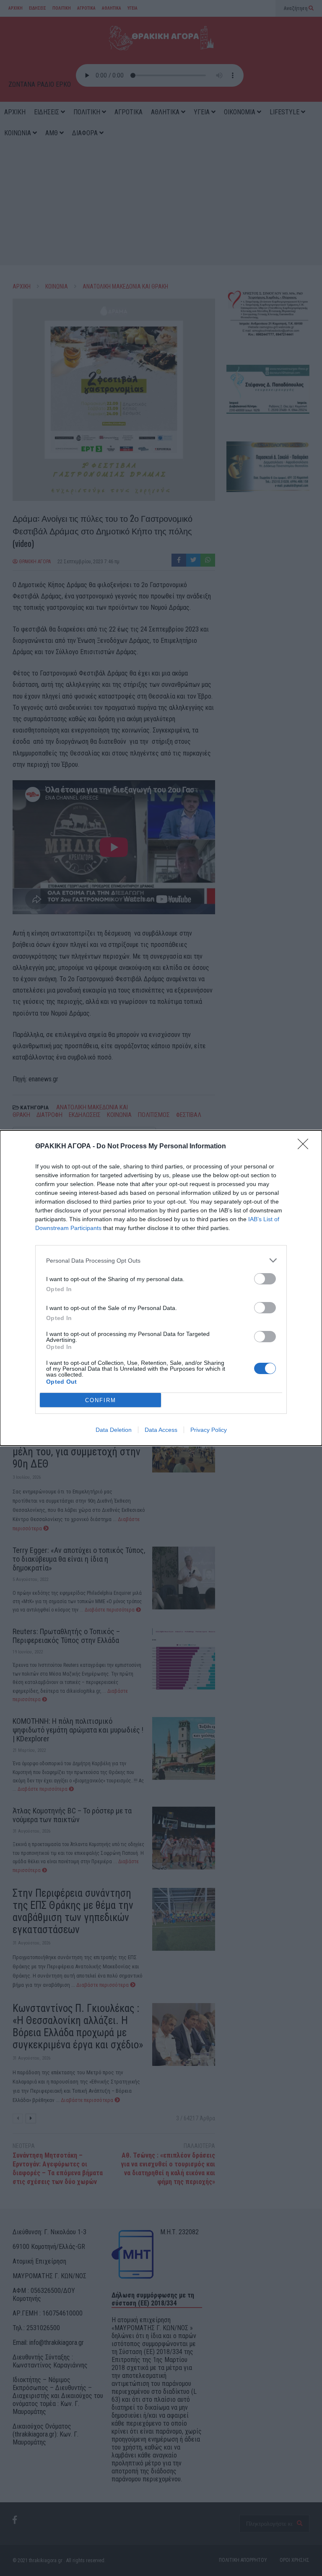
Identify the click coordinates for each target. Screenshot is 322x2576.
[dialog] (161, 1288)
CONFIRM (101, 1400)
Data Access (161, 1430)
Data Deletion (114, 1430)
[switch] (265, 1279)
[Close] (306, 1147)
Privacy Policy (209, 1430)
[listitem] (161, 1260)
